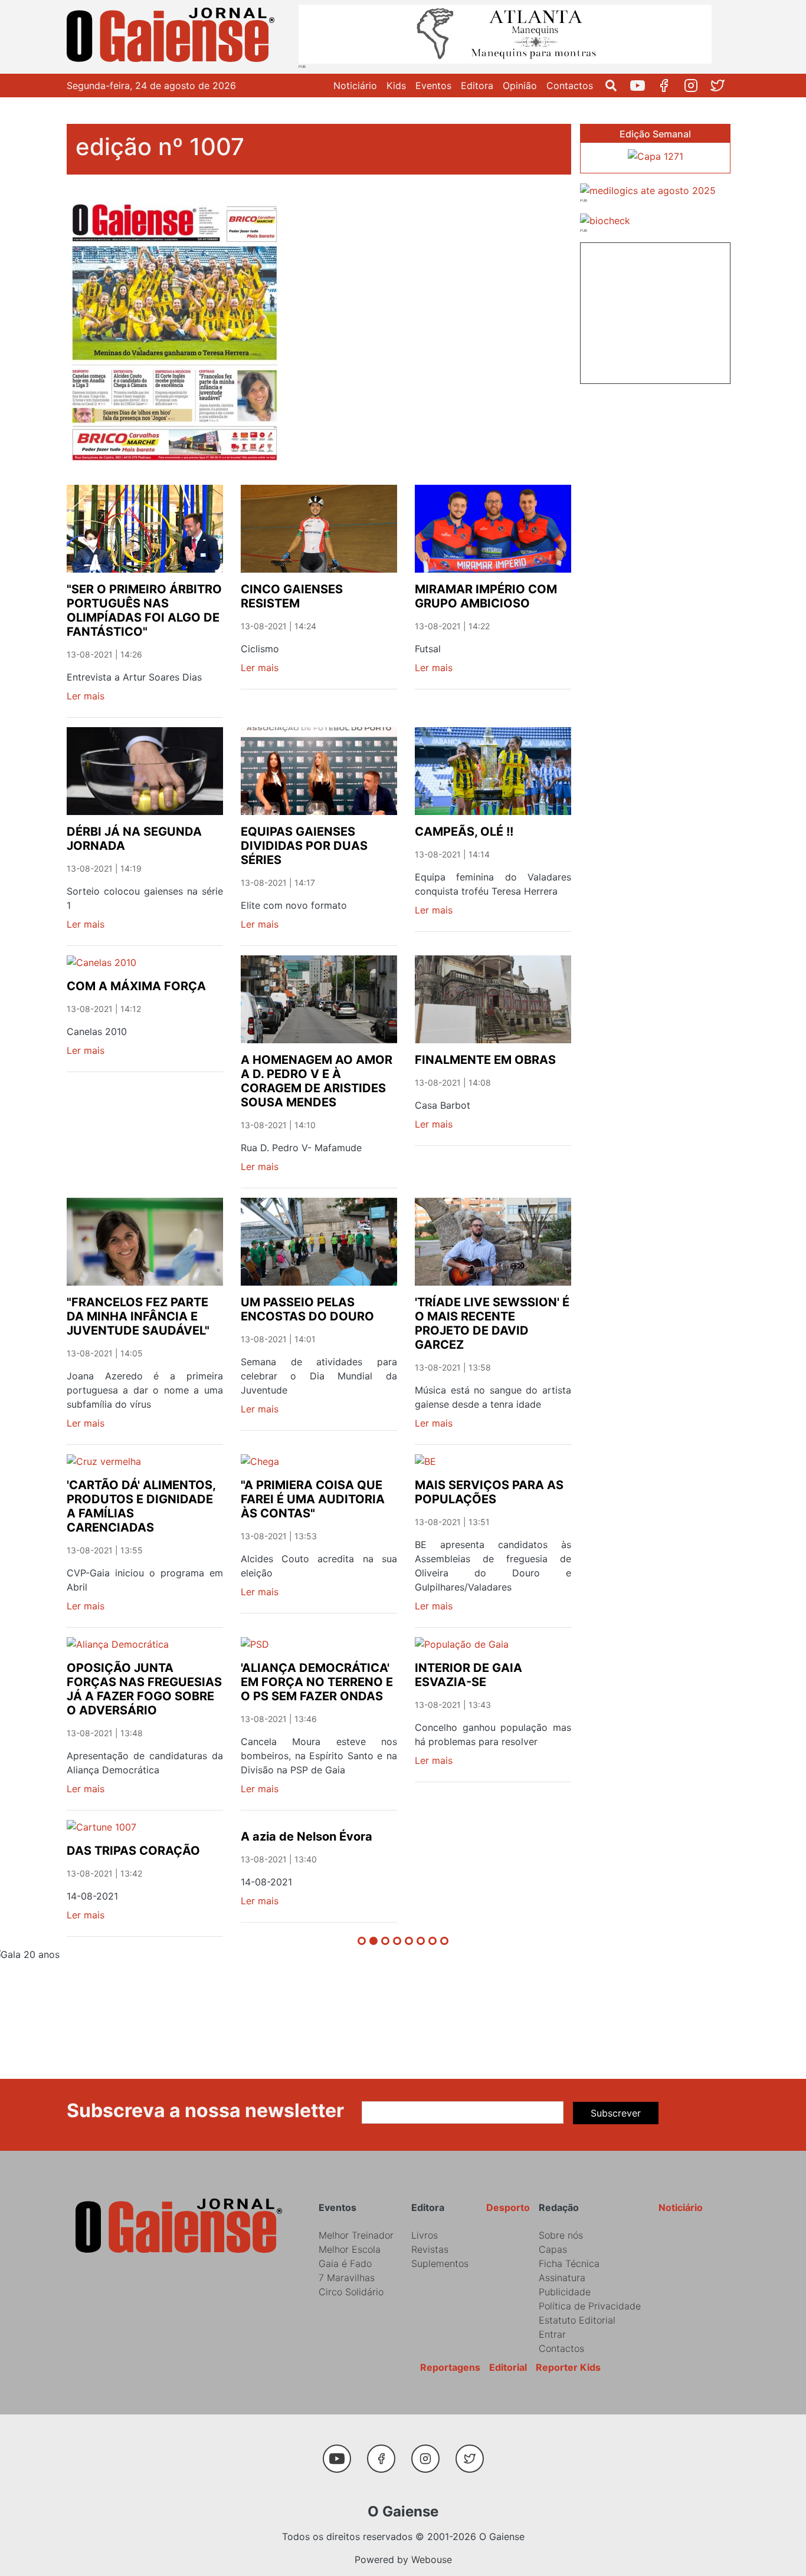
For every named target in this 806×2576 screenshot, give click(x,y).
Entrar (552, 2334)
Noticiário (355, 86)
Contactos (570, 86)
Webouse (432, 2559)
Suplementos (440, 2263)
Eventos (433, 86)
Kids (396, 86)
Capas (553, 2249)
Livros (425, 2235)
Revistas (430, 2249)
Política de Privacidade (590, 2306)
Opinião (520, 86)
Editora (477, 86)
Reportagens (450, 2367)
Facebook (669, 86)
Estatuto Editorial (577, 2320)
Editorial (508, 2367)
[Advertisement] (655, 311)
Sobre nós (561, 2235)
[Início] (173, 37)
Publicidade (565, 2292)
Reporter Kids (568, 2367)
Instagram (695, 86)
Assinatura (562, 2278)
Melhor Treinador (356, 2235)
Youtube (642, 86)
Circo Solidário (351, 2292)
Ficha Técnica (569, 2263)
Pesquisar (616, 86)
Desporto (508, 2207)
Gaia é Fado (345, 2263)
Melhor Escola (350, 2249)
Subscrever (616, 2113)
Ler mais (86, 696)
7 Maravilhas (347, 2278)
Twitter (722, 86)
